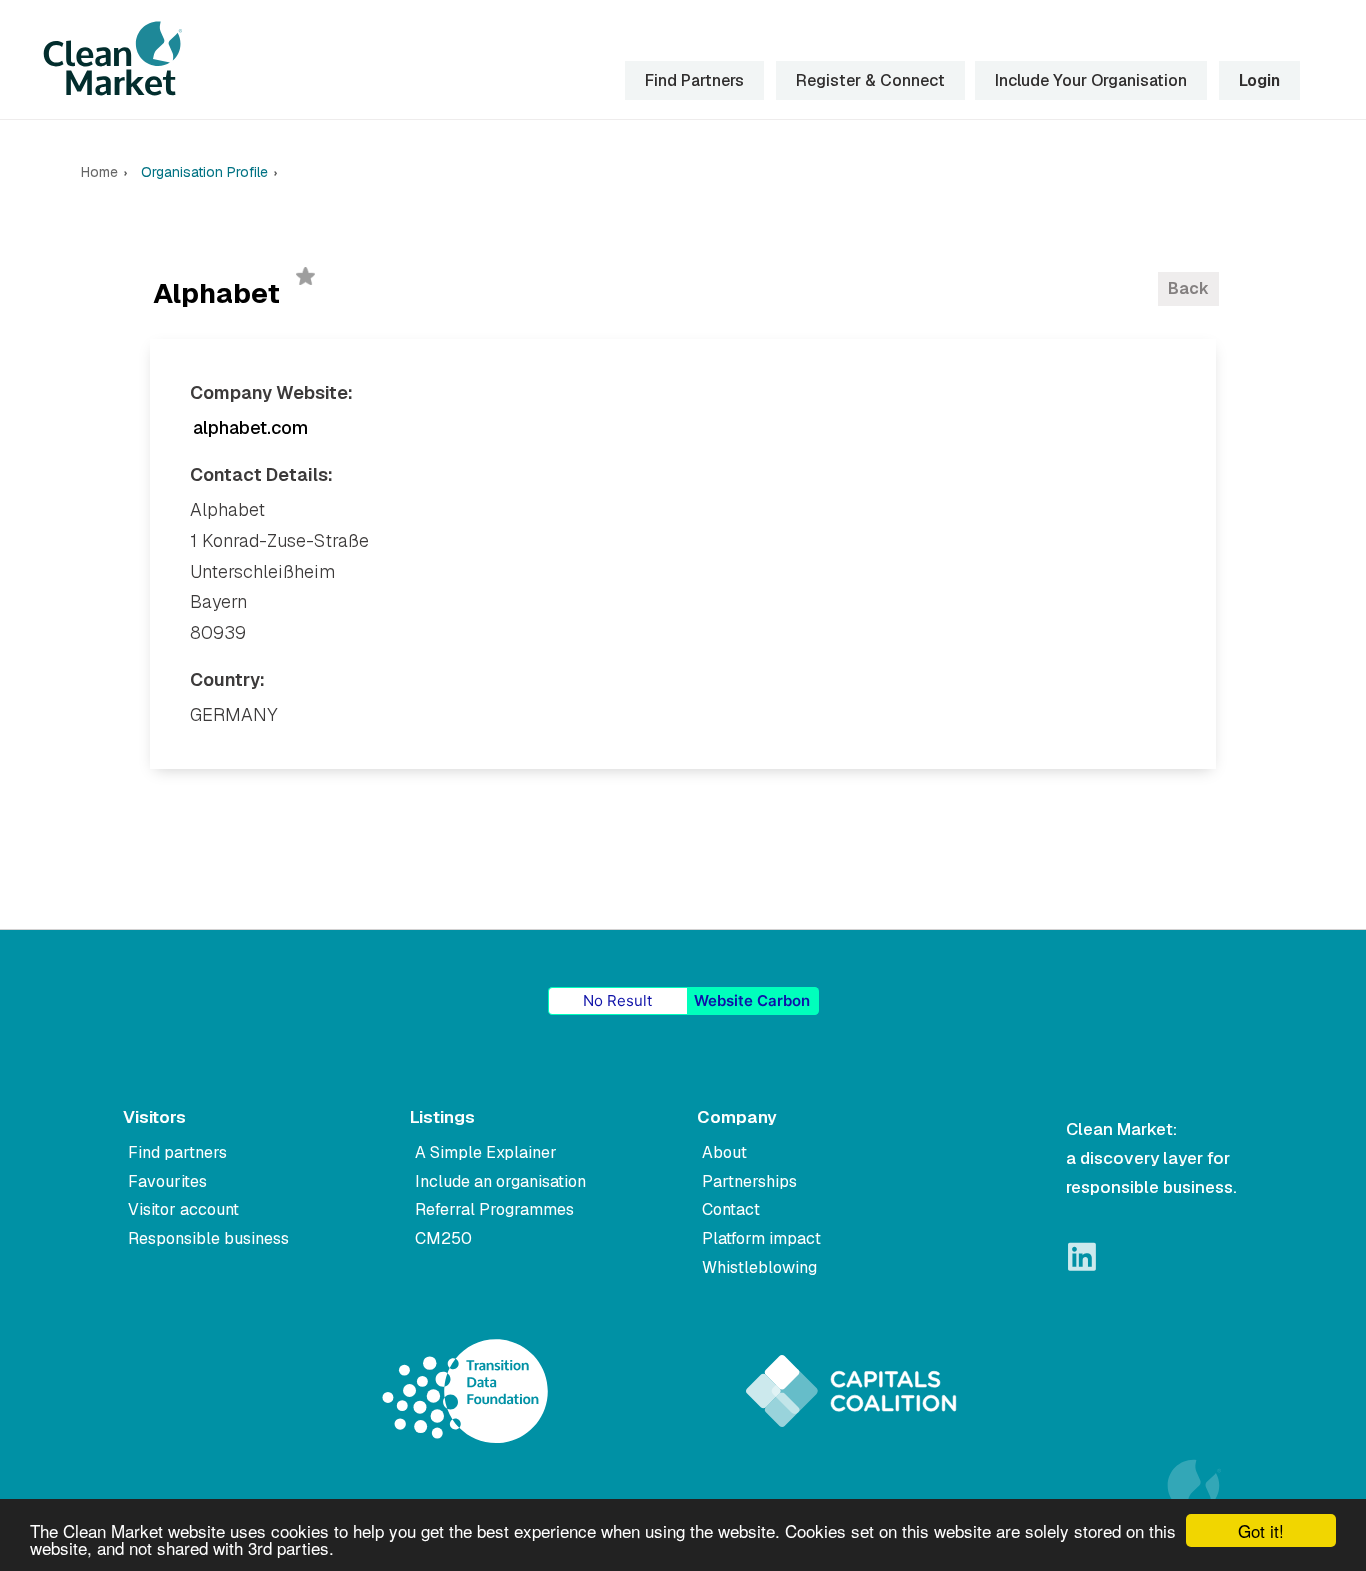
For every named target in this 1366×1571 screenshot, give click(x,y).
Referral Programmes (494, 1209)
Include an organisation (500, 1181)
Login (1259, 80)
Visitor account (183, 1209)
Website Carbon (752, 1000)
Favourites (167, 1181)
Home (99, 172)
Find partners (177, 1152)
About (724, 1152)
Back (1188, 288)
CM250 (443, 1238)
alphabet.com (250, 427)
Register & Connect (870, 80)
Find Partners (694, 80)
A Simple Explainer (486, 1152)
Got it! (1261, 1530)
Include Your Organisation (1091, 80)
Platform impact (761, 1238)
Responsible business (208, 1238)
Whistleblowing (759, 1267)
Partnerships (749, 1181)
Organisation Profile (204, 172)
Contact (731, 1209)
